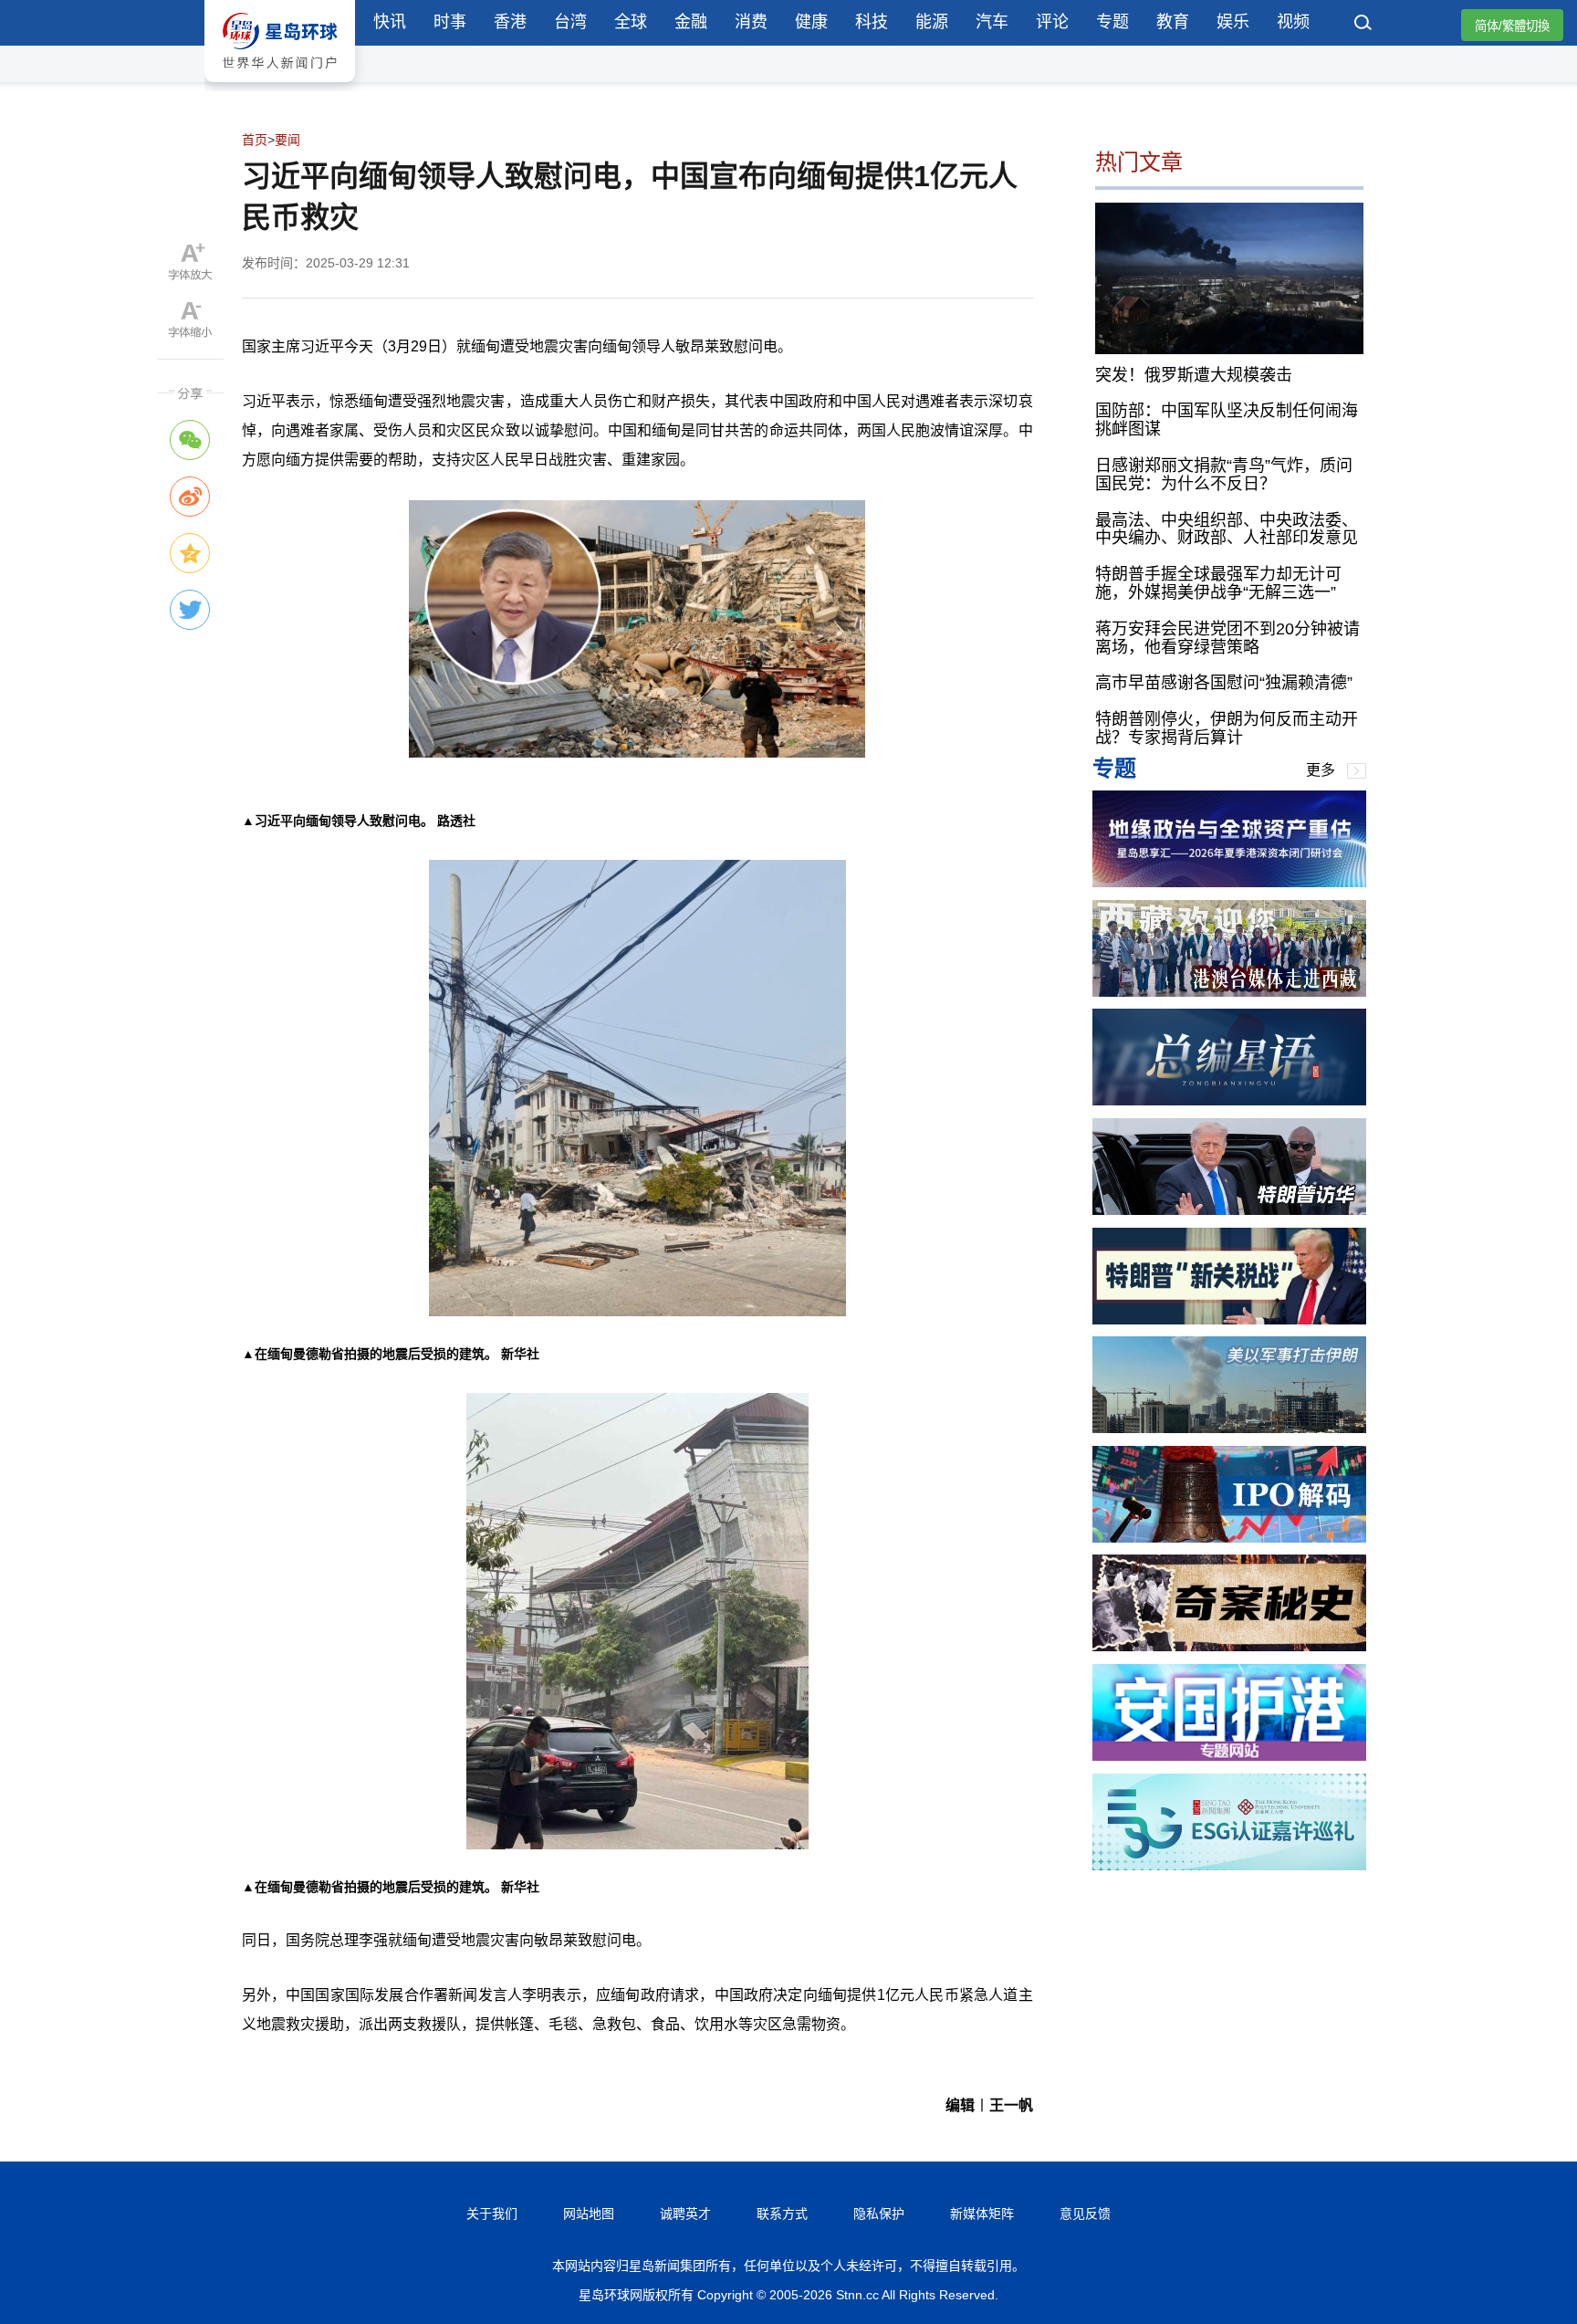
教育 (1173, 22)
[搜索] (1363, 25)
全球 (631, 22)
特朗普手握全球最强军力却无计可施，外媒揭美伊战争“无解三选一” (1218, 583)
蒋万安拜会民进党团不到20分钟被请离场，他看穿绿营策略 (1227, 638)
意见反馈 (1085, 2214)
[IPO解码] (1229, 1538)
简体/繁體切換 (1512, 26)
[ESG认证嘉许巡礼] (1229, 1865)
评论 (1052, 22)
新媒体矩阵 (982, 2214)
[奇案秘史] (1229, 1646)
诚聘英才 (685, 2214)
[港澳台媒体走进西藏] (1229, 992)
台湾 (570, 22)
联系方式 (782, 2214)
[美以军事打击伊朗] (1229, 1428)
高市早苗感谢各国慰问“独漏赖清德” (1224, 683)
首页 (255, 140)
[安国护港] (1229, 1756)
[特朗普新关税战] (1229, 1319)
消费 (751, 22)
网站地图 (589, 2214)
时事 (450, 22)
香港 (510, 22)
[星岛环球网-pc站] (280, 86)
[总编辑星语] (1229, 1100)
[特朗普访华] (1229, 1210)
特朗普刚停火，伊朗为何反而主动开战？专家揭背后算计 (1227, 728)
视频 (1293, 22)
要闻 (287, 140)
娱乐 (1233, 22)
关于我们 (492, 2214)
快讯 (390, 22)
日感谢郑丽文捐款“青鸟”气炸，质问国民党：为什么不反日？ (1224, 475)
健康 (811, 22)
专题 (1112, 22)
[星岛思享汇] (1229, 882)
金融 (691, 22)
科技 (872, 22)
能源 (932, 22)
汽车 (992, 22)
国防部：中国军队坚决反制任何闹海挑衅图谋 (1227, 420)
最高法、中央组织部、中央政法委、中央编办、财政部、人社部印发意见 (1227, 529)
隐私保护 (879, 2214)
